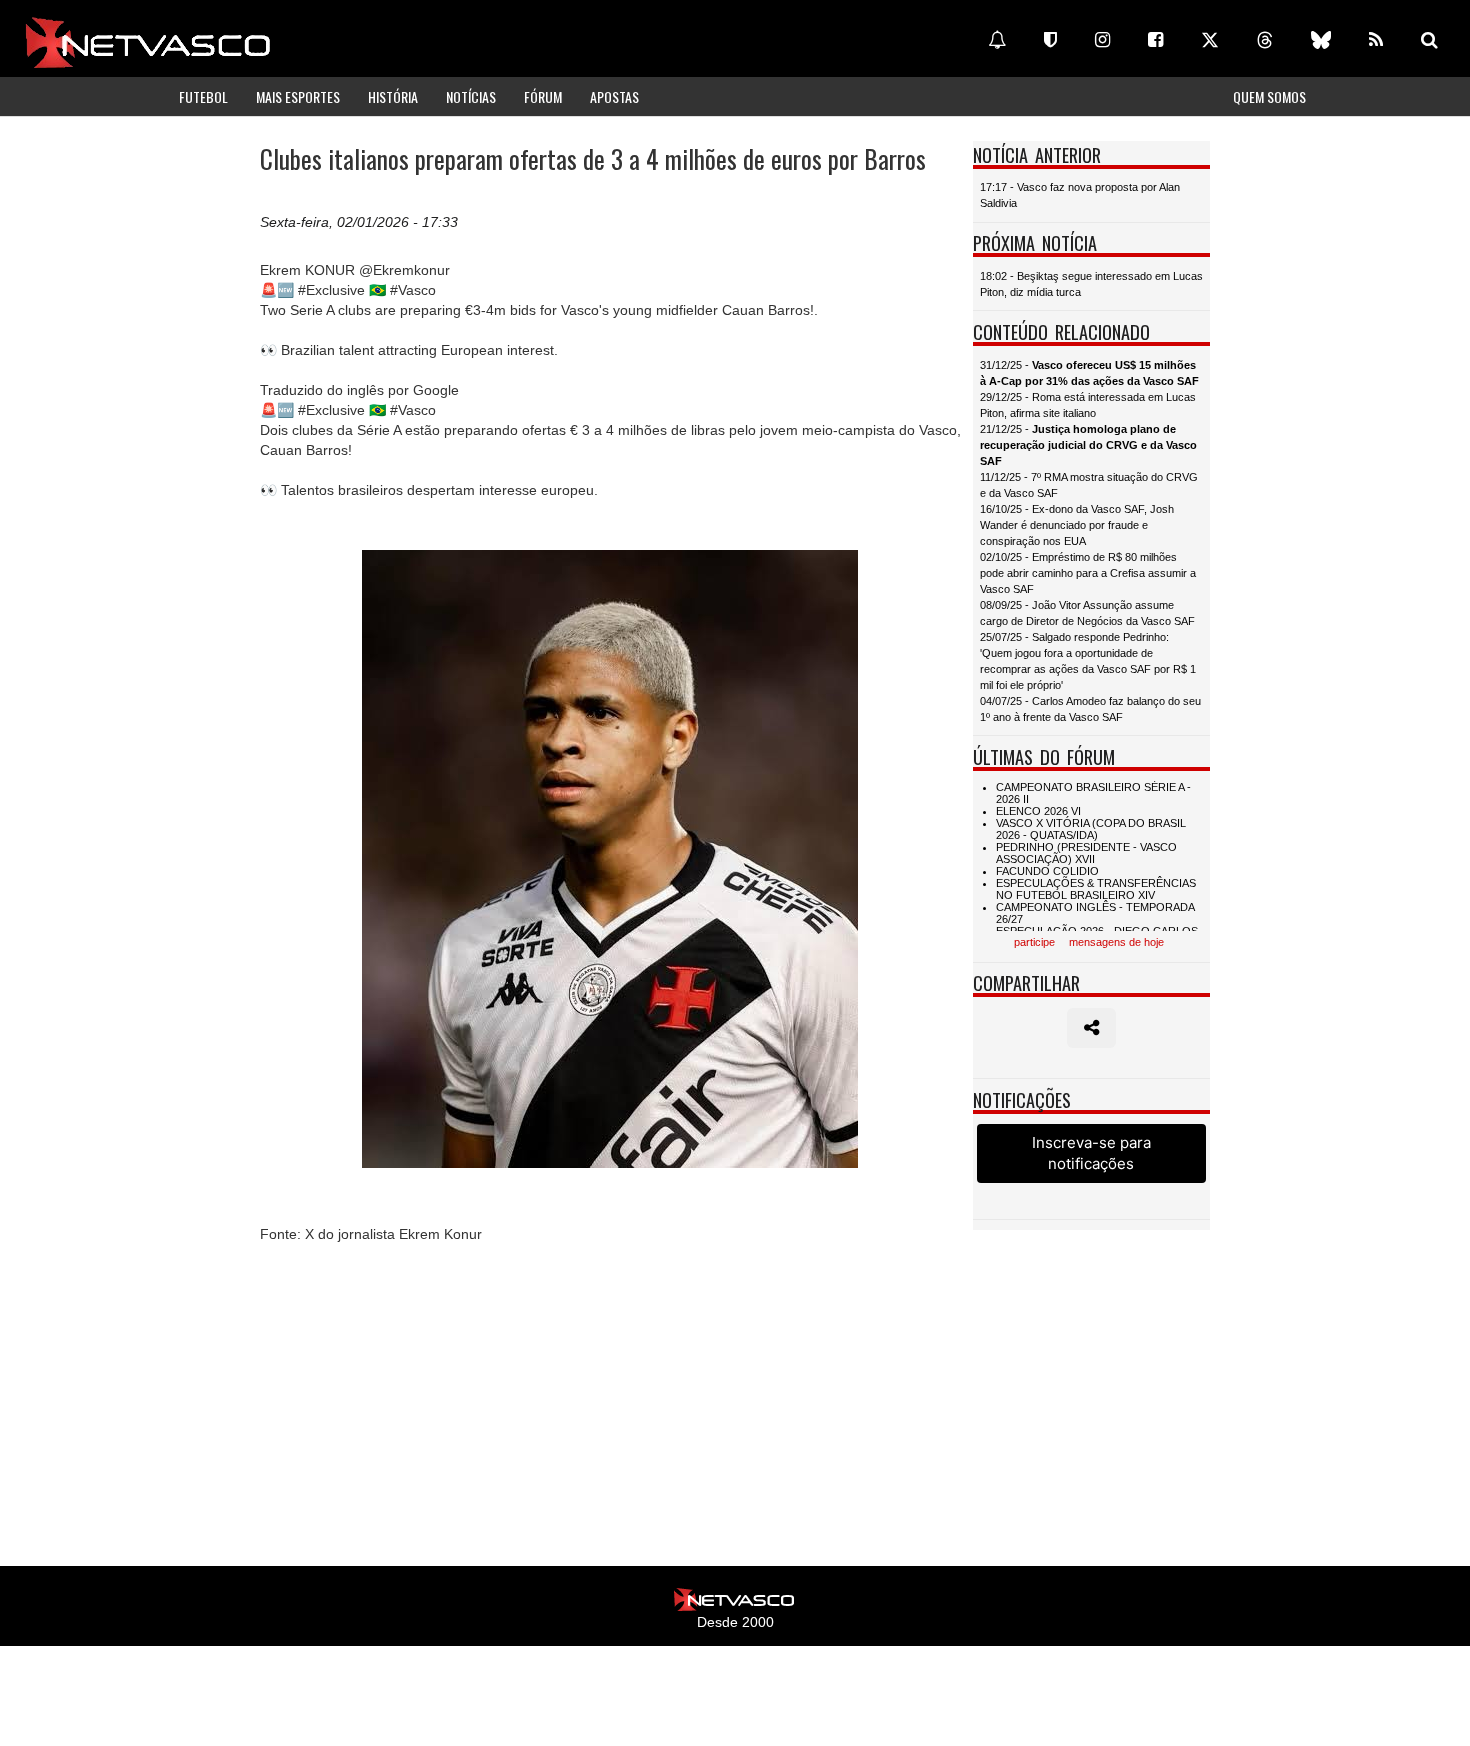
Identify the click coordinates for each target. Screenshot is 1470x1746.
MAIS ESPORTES (298, 96)
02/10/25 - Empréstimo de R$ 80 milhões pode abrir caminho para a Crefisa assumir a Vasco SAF (1088, 573)
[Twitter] (1210, 40)
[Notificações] (997, 40)
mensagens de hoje (1116, 942)
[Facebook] (1155, 40)
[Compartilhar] (1091, 1028)
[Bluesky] (1321, 40)
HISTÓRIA (393, 96)
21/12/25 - (1088, 445)
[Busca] (1429, 40)
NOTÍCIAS (471, 96)
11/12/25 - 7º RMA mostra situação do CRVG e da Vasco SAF (1089, 485)
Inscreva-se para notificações (1091, 1153)
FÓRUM (543, 96)
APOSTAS (614, 96)
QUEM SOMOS (1269, 96)
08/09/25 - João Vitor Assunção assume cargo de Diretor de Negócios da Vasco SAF (1087, 613)
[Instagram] (1102, 40)
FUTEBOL (203, 96)
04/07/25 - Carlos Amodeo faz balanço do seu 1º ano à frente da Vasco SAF (1090, 709)
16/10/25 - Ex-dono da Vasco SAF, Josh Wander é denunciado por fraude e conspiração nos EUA (1077, 525)
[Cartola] (1050, 40)
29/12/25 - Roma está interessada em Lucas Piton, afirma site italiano (1088, 405)
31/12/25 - (1089, 373)
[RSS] (1376, 40)
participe (1034, 942)
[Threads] (1265, 40)
